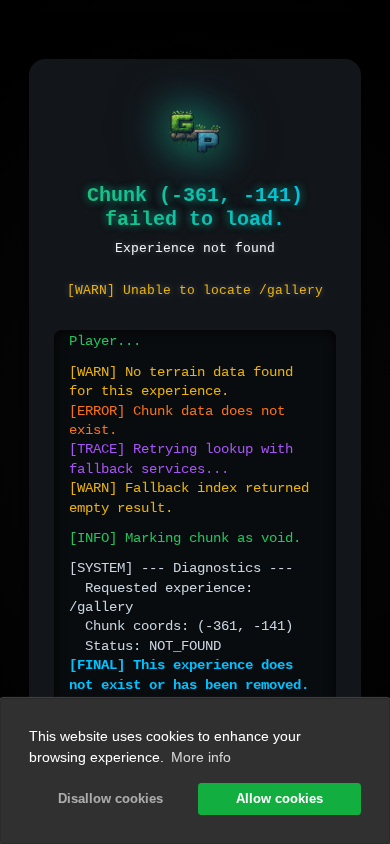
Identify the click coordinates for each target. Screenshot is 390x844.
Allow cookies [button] (279, 799)
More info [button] (201, 757)
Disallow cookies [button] (110, 799)
